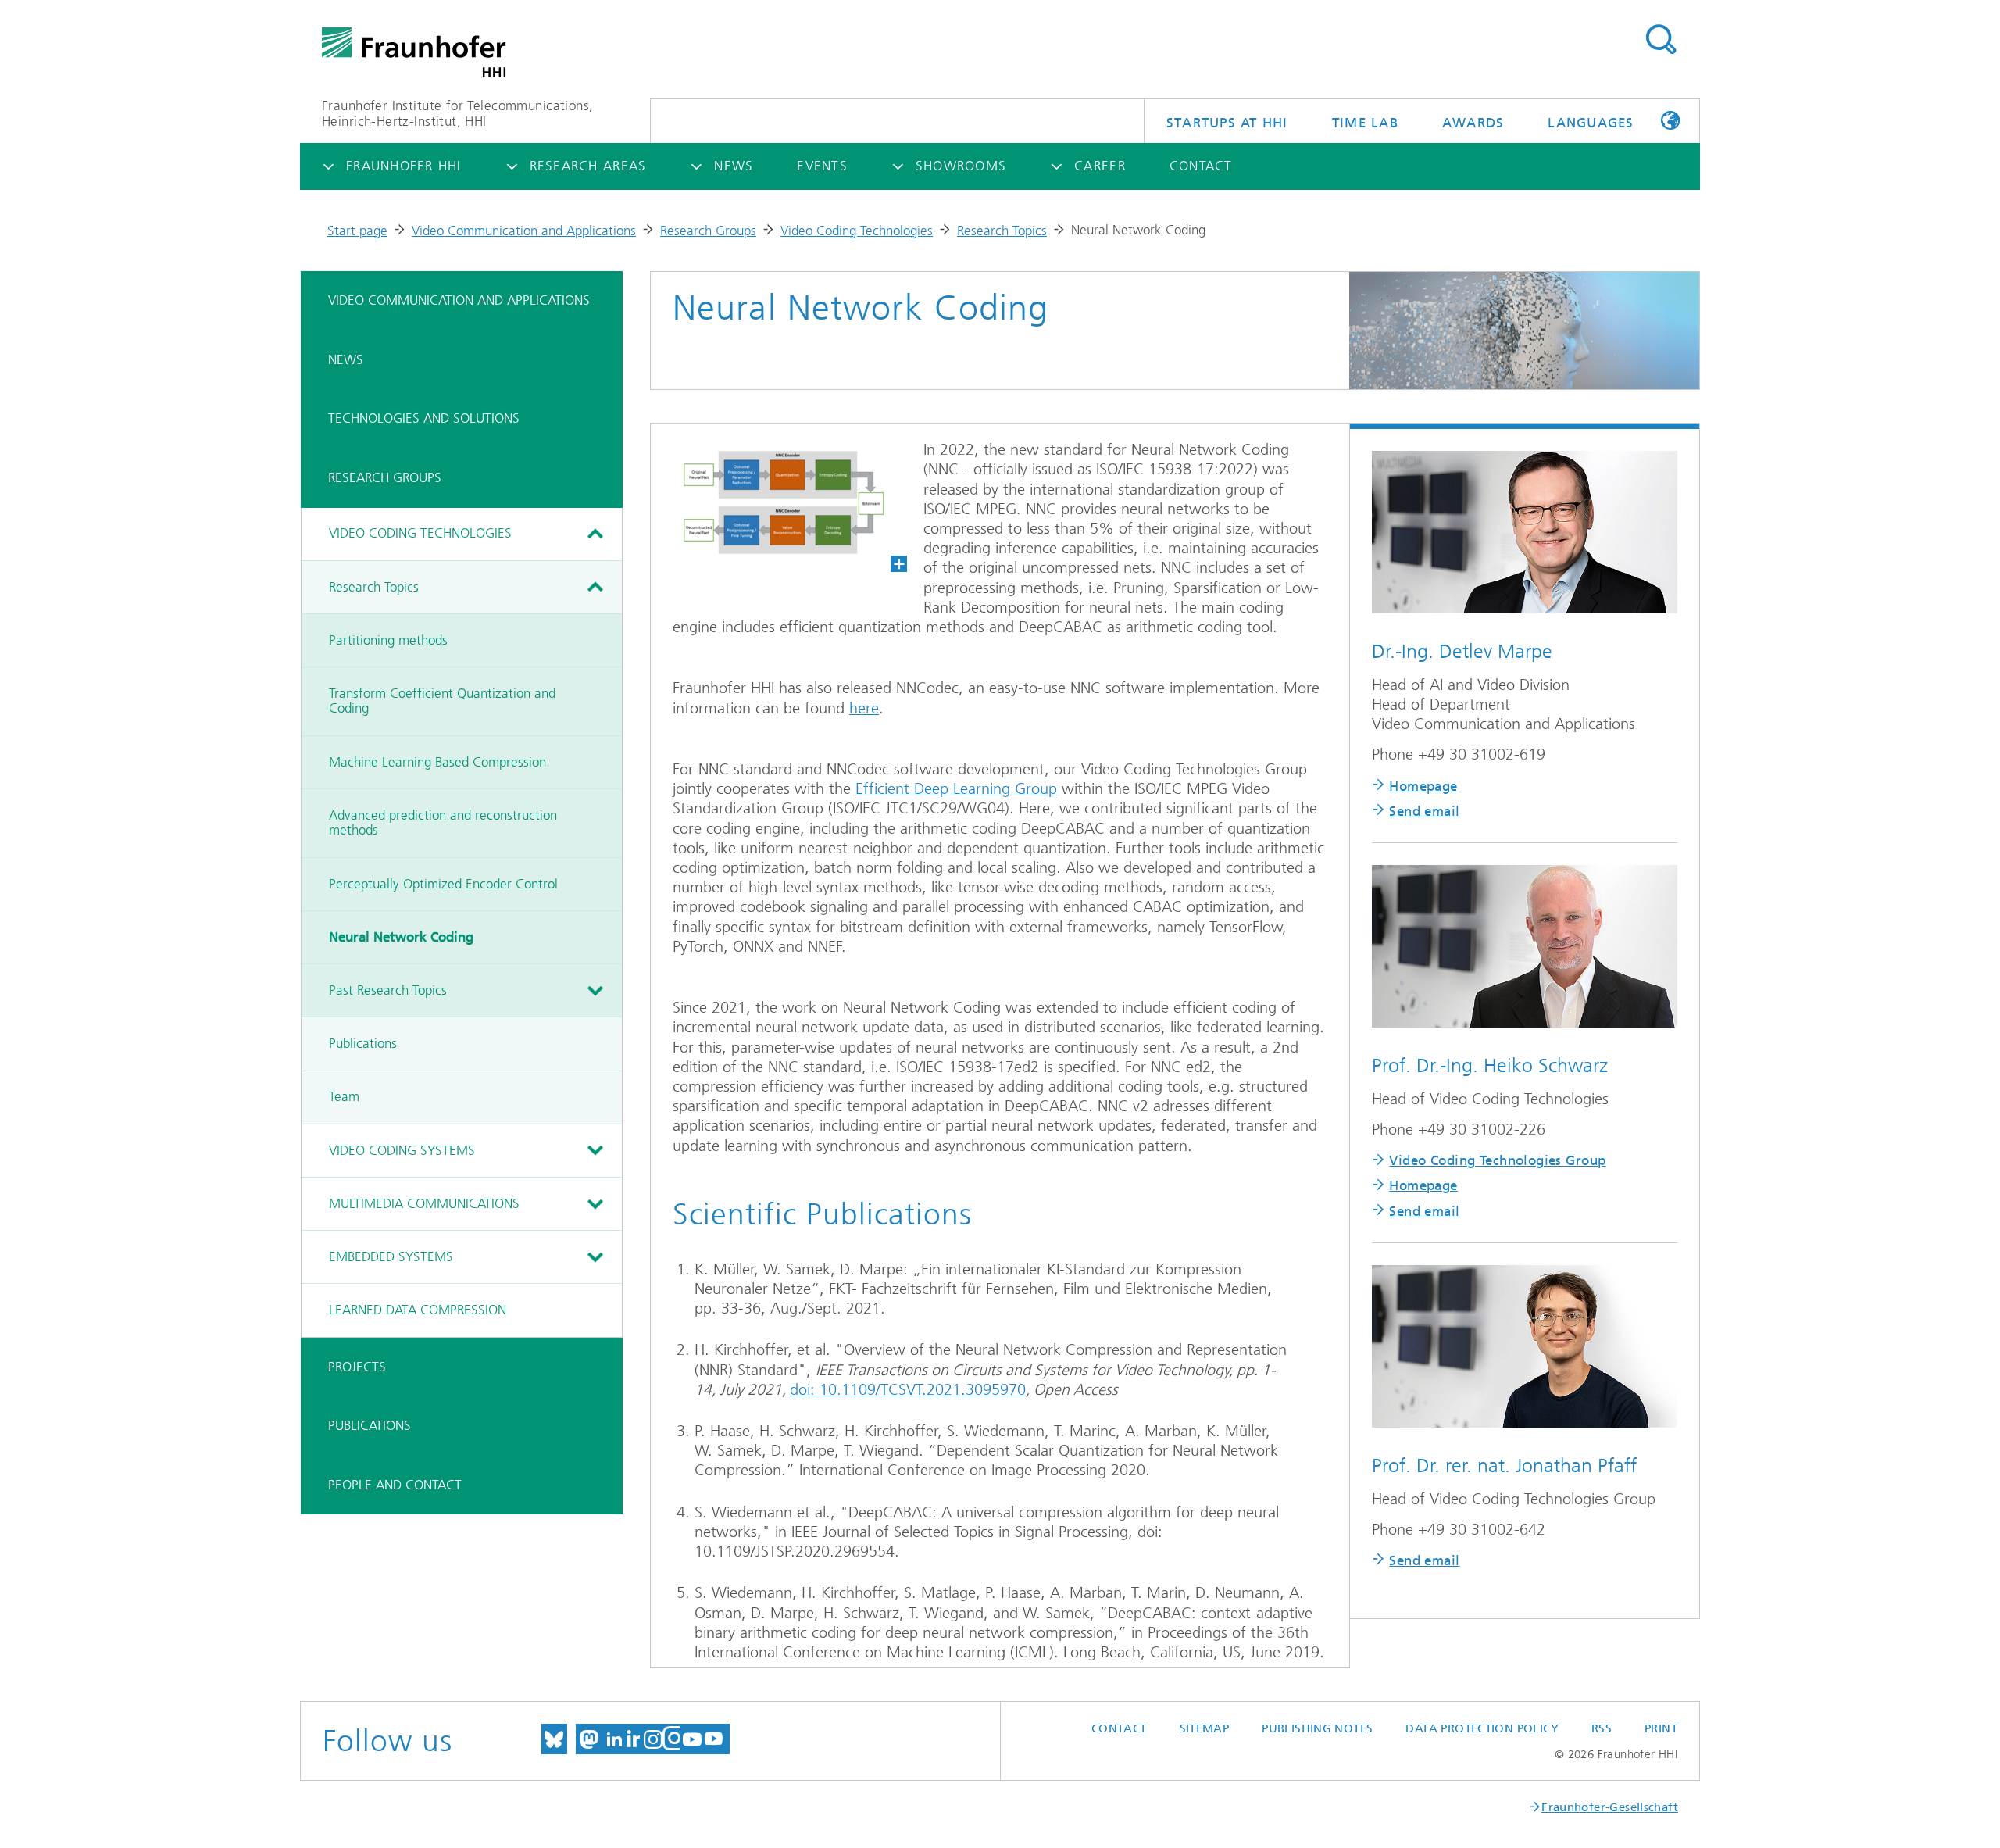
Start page (357, 231)
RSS (1602, 1728)
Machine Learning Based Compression (437, 762)
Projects (357, 1367)
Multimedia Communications (424, 1203)
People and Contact (395, 1485)
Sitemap (1205, 1728)
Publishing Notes (1317, 1728)
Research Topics (1002, 231)
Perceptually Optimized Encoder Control (443, 884)
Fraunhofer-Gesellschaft (1610, 1807)
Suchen (1661, 40)
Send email (1424, 811)
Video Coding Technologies (857, 231)
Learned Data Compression (418, 1310)
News (346, 359)
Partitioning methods (388, 640)
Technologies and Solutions (424, 418)
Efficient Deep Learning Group (956, 789)
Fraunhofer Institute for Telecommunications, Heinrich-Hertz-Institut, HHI (457, 114)
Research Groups (708, 231)
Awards (1473, 123)
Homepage (1423, 786)
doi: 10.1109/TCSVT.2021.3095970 (908, 1390)
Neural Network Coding (401, 937)
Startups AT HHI (1227, 123)
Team (344, 1096)
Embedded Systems (391, 1256)
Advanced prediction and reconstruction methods (443, 823)
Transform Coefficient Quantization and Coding (442, 701)
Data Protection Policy (1482, 1728)
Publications (363, 1043)
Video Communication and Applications (524, 231)
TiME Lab (1365, 123)
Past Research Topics (388, 990)
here (864, 708)
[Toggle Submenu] (595, 534)
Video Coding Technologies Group (1497, 1160)
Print (1661, 1728)
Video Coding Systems (402, 1150)
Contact (1119, 1728)
